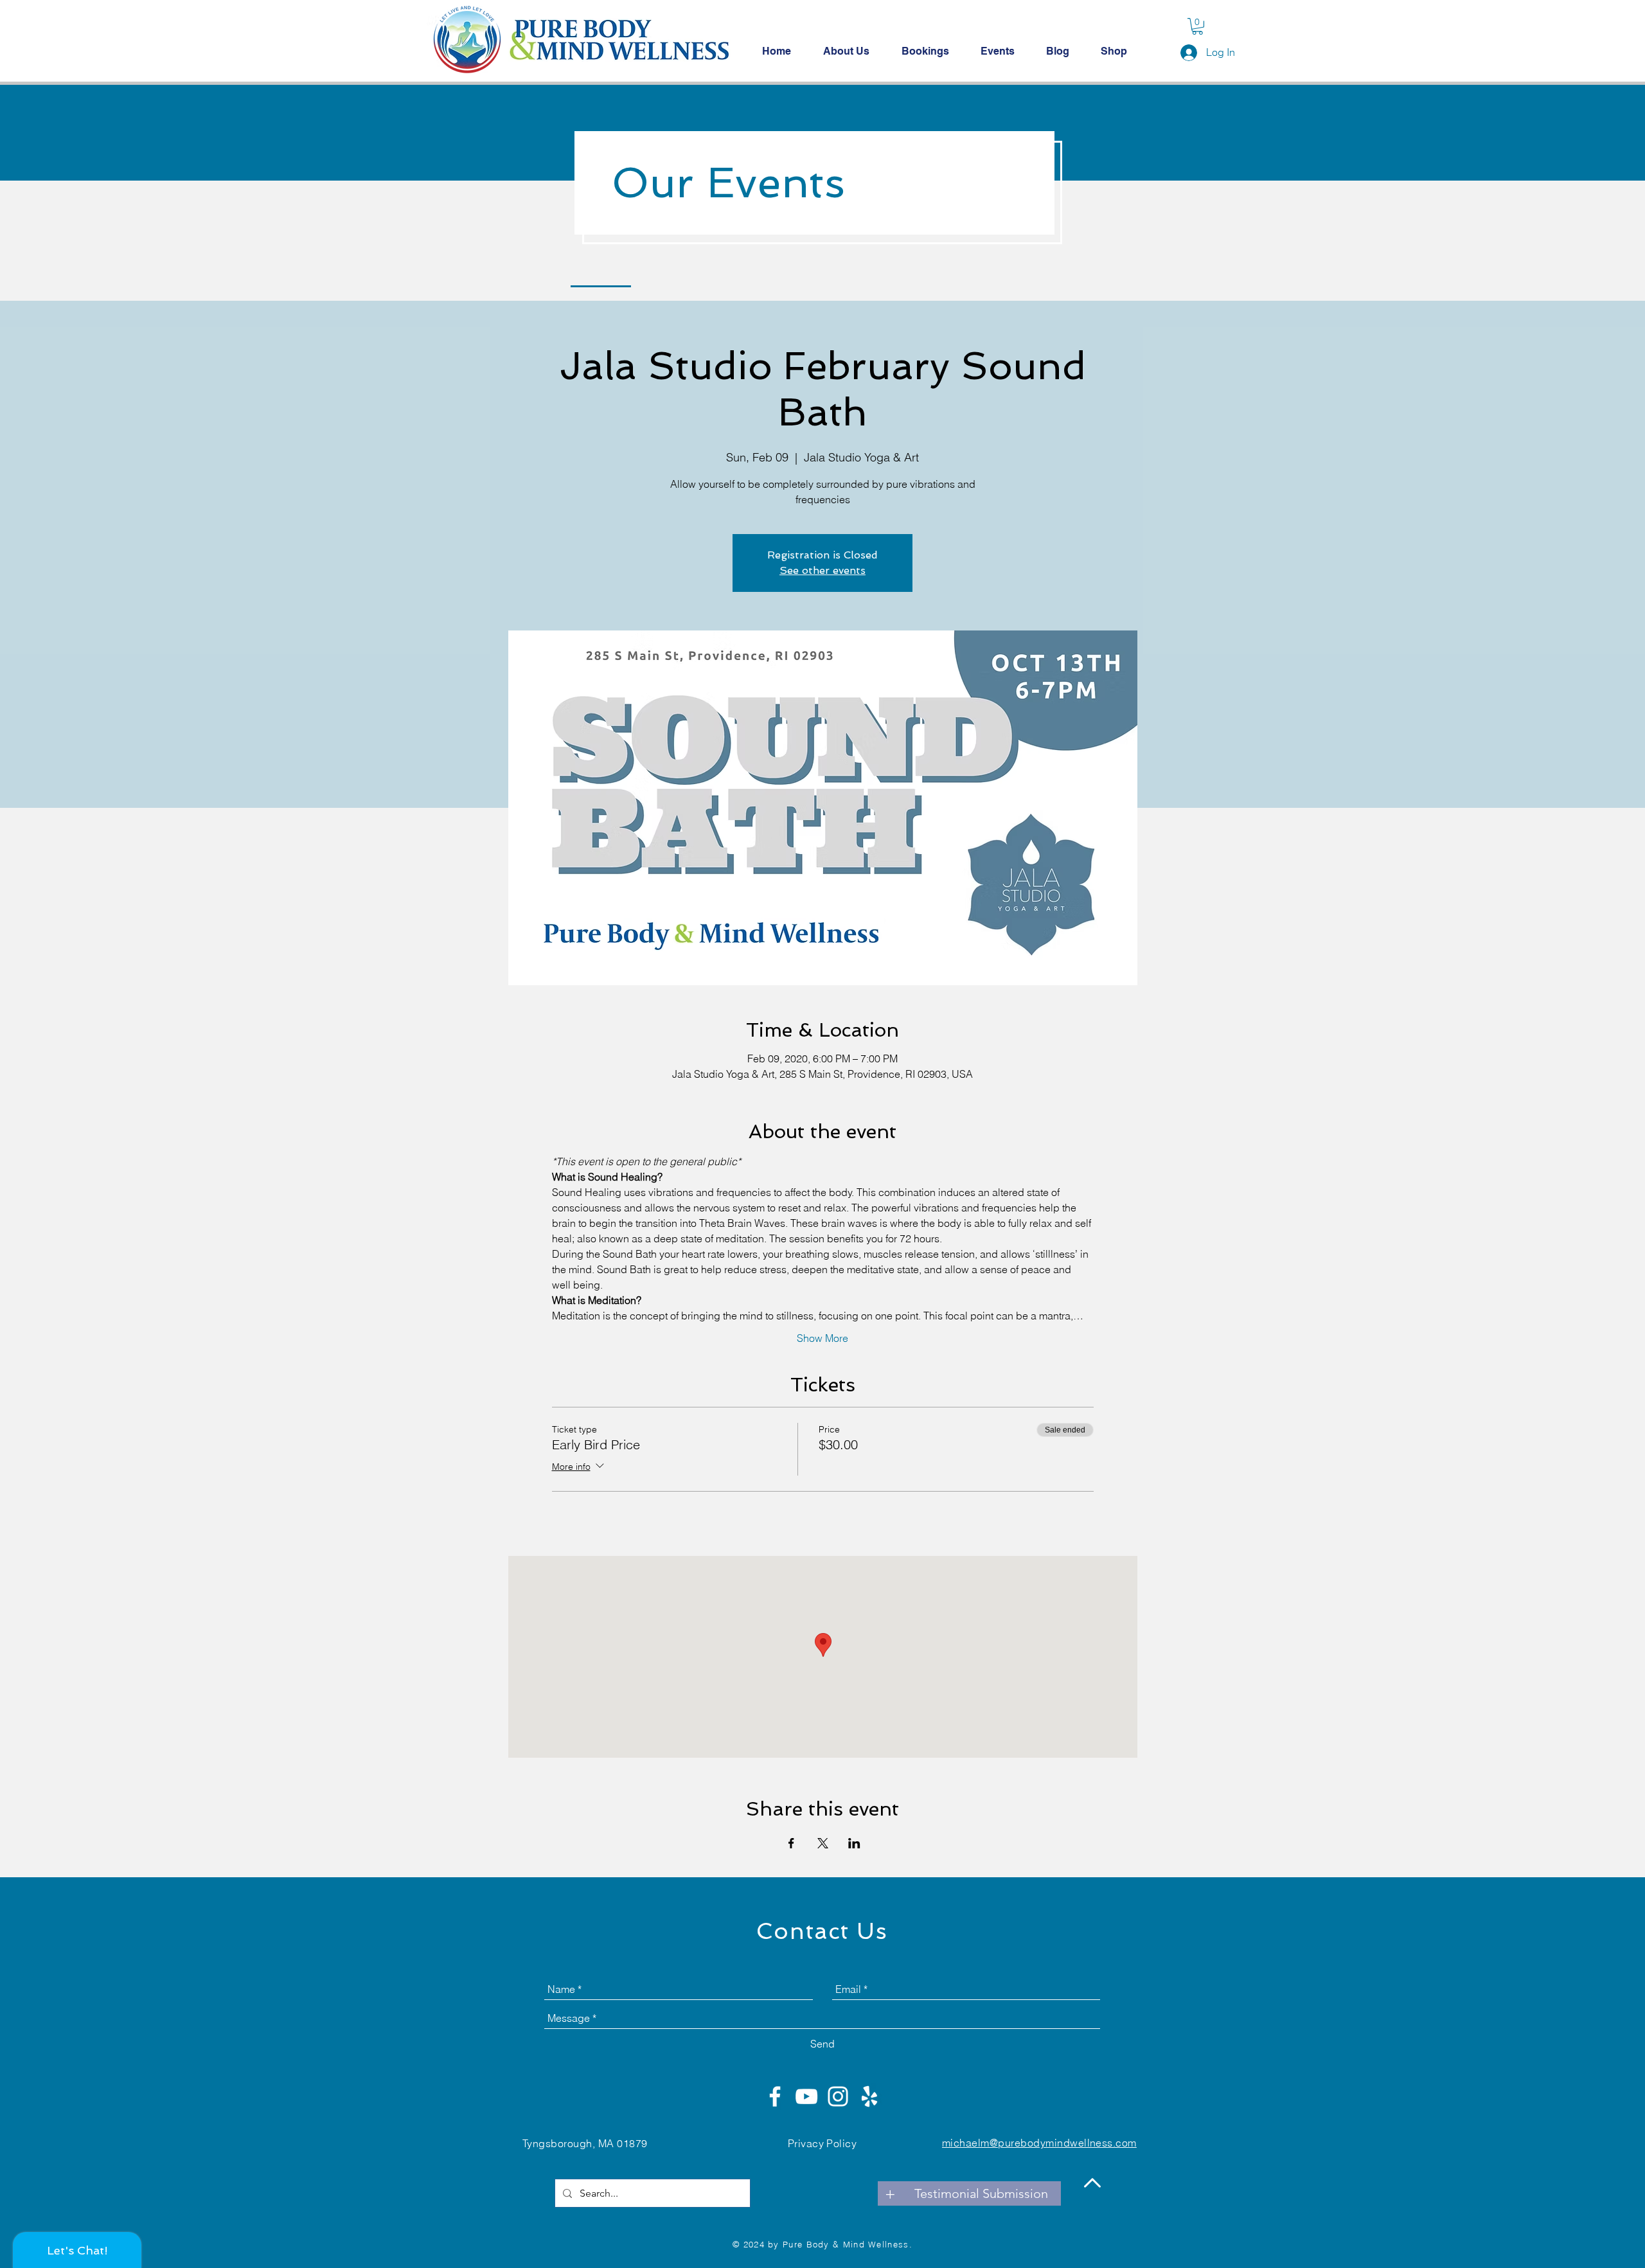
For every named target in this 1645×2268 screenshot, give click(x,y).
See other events (822, 570)
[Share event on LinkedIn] (854, 1843)
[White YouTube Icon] (806, 2096)
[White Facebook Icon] (775, 2096)
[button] (1197, 26)
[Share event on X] (823, 1843)
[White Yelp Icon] (869, 2096)
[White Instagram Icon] (838, 2096)
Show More (822, 1338)
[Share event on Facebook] (791, 1843)
